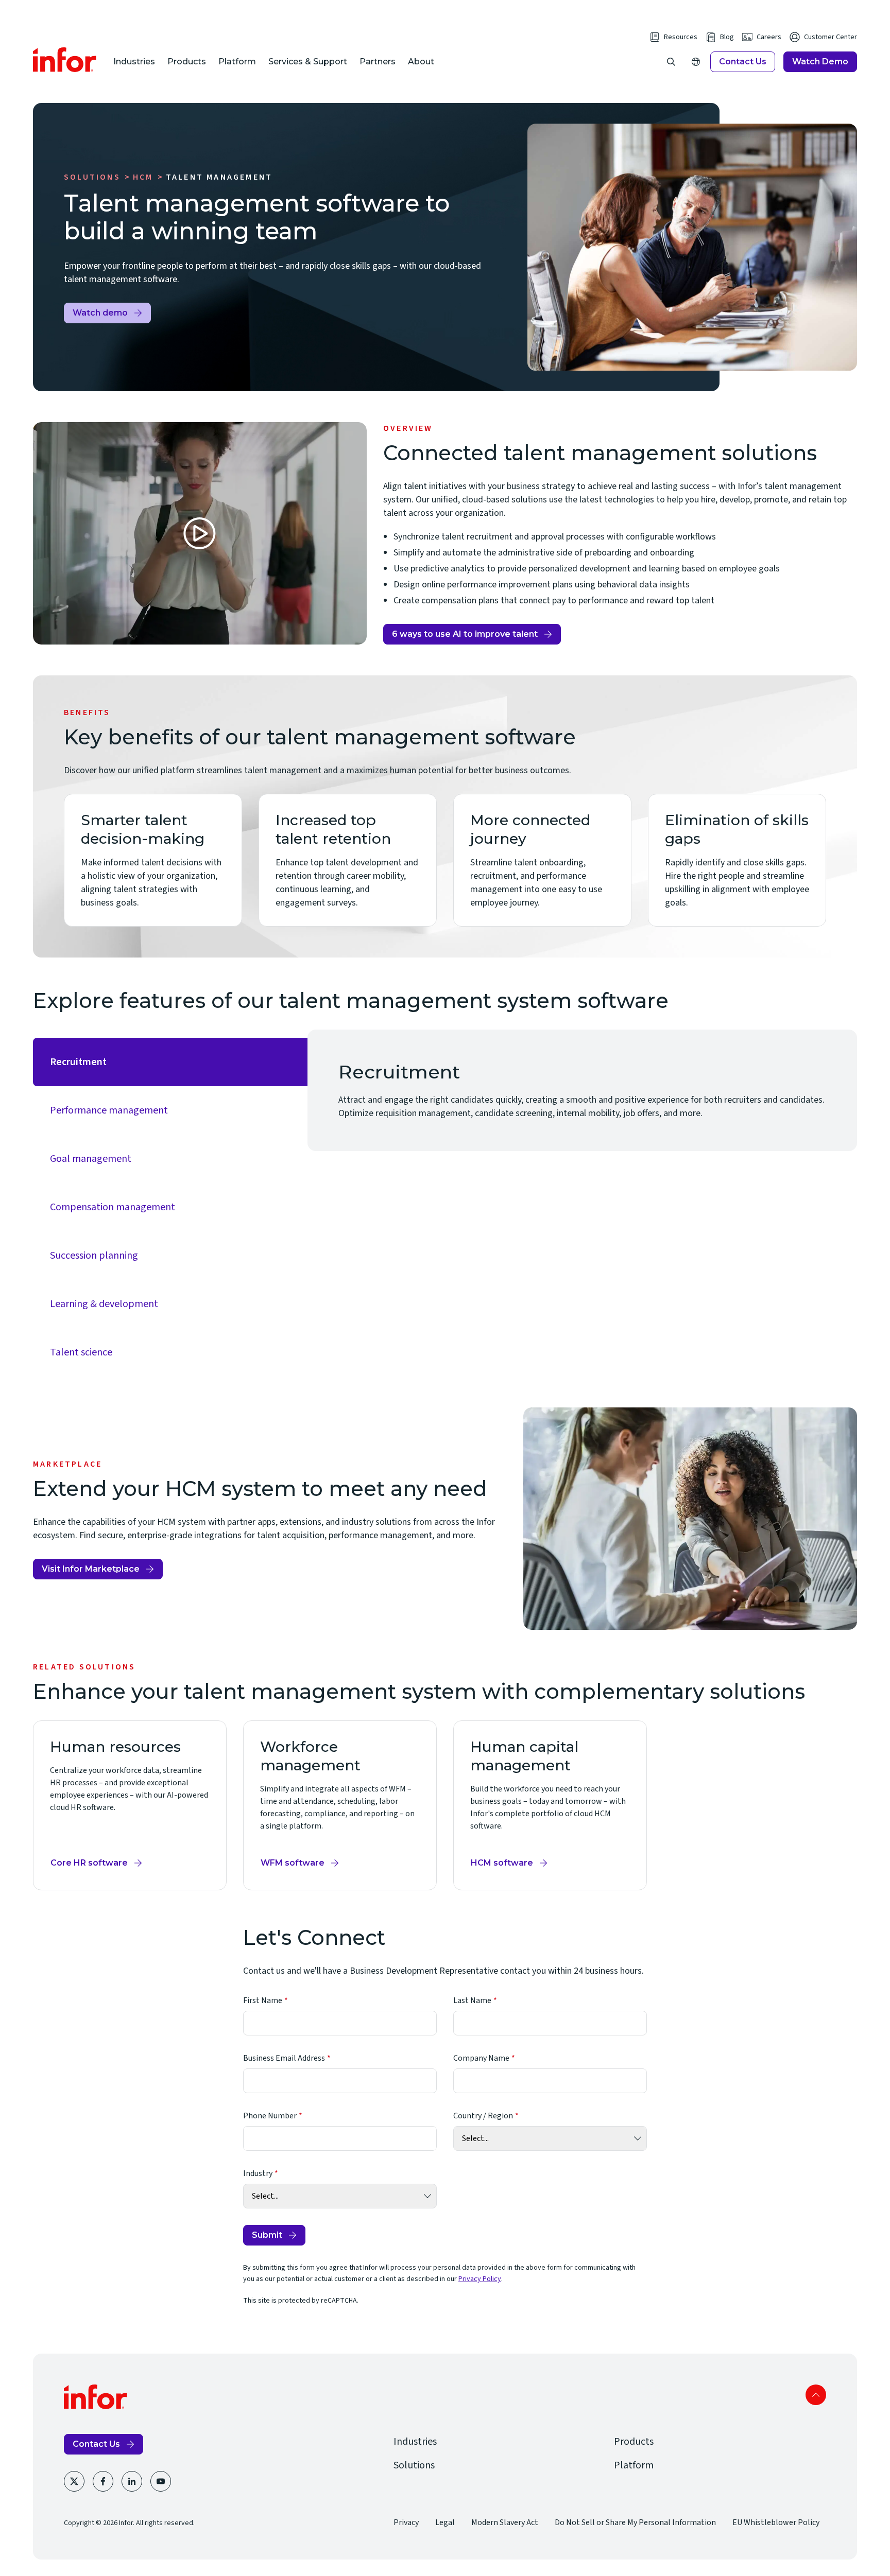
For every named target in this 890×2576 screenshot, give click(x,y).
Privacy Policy (480, 2279)
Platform (237, 62)
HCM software (502, 1863)
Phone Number (270, 2116)
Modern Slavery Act (505, 2522)
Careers (769, 37)
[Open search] (671, 62)
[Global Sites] (696, 62)
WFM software (293, 1863)
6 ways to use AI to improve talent (465, 634)
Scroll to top (816, 2395)
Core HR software (89, 1863)
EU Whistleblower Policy (776, 2522)
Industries (134, 62)
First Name (263, 2000)
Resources (681, 37)
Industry (258, 2173)
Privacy (406, 2522)
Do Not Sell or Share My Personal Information (635, 2522)
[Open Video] (200, 533)
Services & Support (308, 62)
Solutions (92, 177)
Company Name (481, 2058)
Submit (267, 2235)
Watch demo (100, 313)
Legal (445, 2522)
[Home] (65, 60)
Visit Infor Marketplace (91, 1572)
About (421, 62)
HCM (143, 177)
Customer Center (831, 37)
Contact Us (743, 62)
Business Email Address (284, 2058)
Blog (727, 37)
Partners (378, 62)
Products (187, 62)
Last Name (472, 2000)
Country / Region (483, 2116)
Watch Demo (820, 62)
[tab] (170, 1062)
